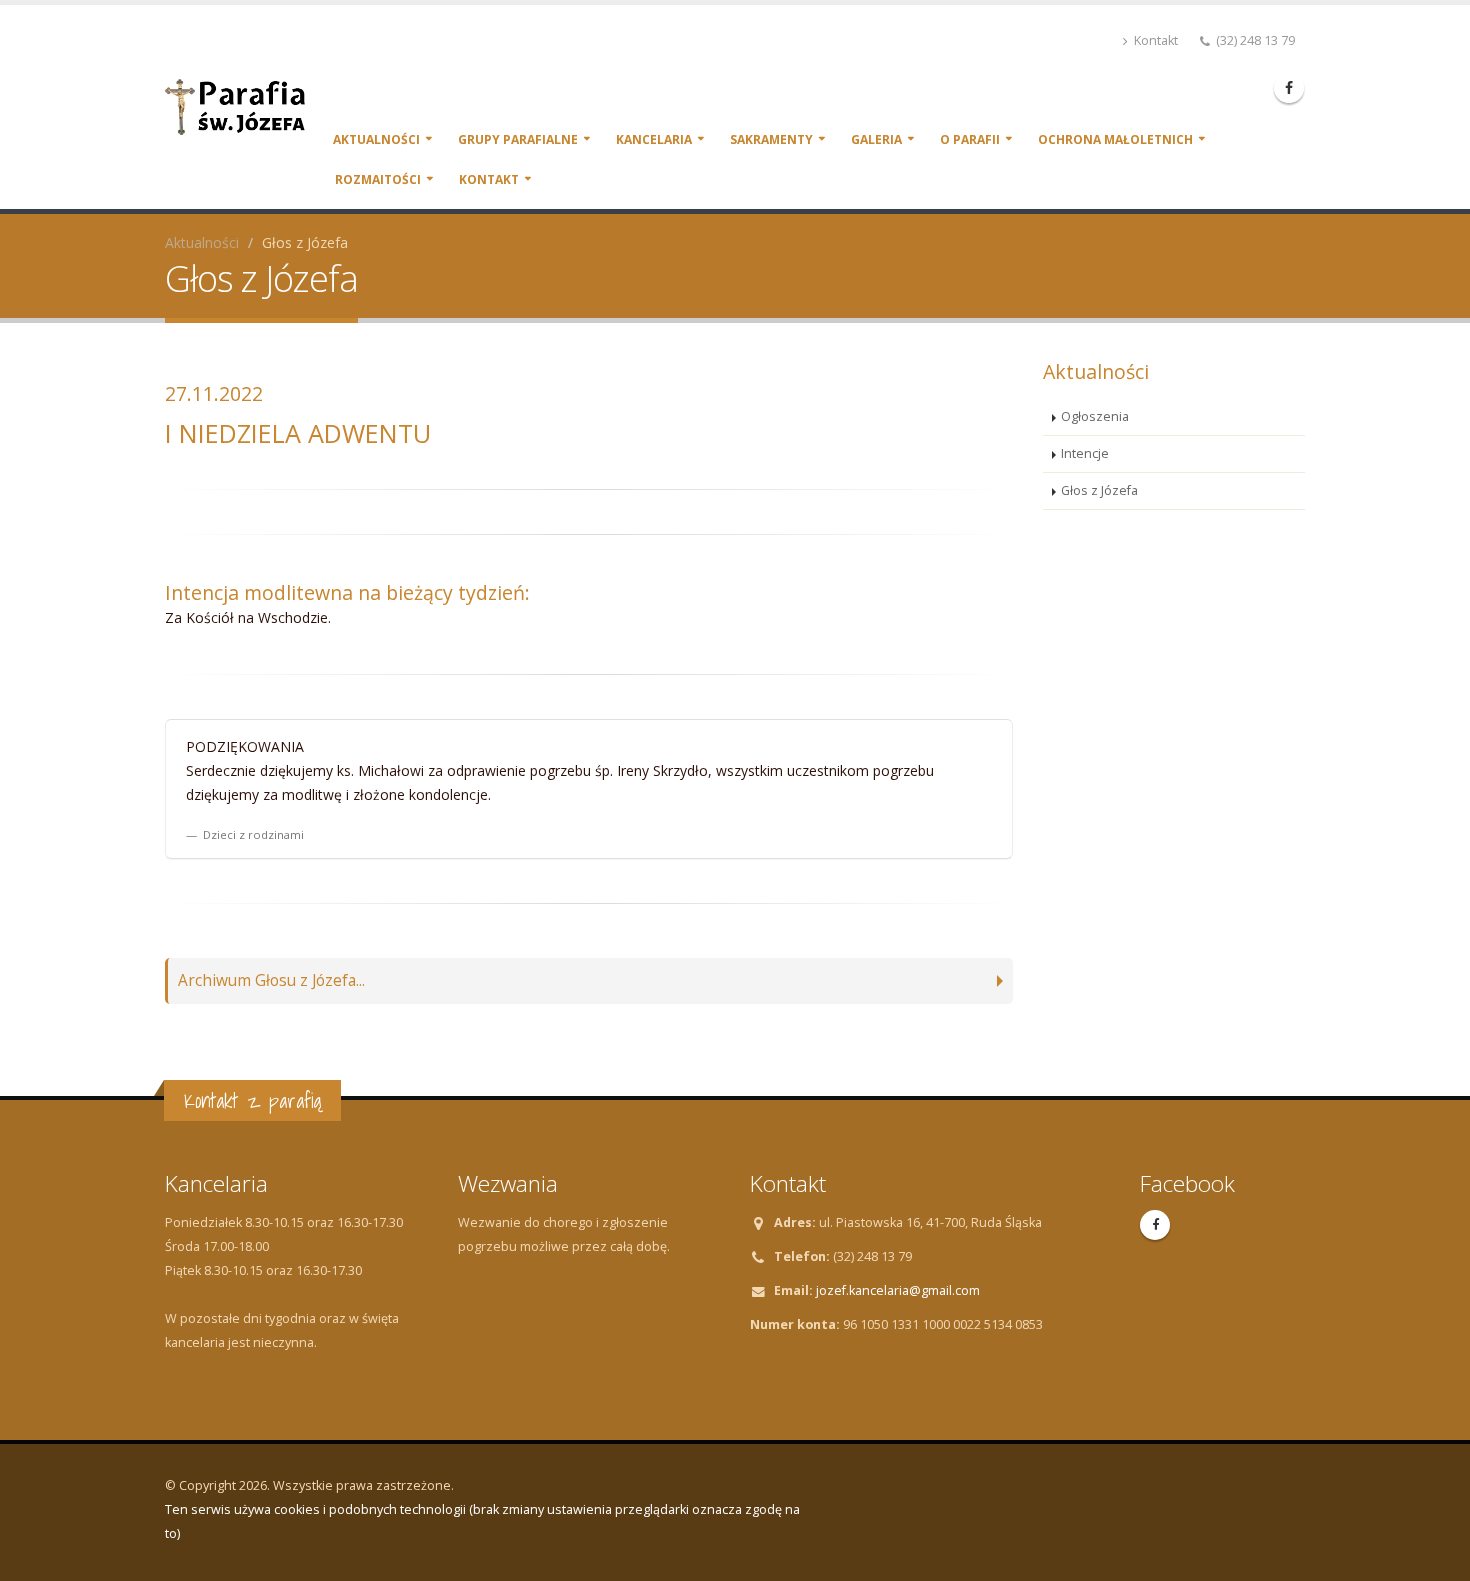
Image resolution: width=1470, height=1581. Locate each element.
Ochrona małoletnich (1115, 139)
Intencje (1085, 453)
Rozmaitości (378, 179)
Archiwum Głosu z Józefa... (271, 980)
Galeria (876, 139)
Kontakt (1154, 40)
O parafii (970, 139)
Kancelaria (654, 139)
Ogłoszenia (1095, 416)
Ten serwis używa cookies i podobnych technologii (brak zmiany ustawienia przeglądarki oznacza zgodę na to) (482, 1521)
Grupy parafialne (518, 139)
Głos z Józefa (1099, 490)
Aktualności (376, 139)
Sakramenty (771, 139)
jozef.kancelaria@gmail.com (898, 1290)
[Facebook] (1289, 88)
